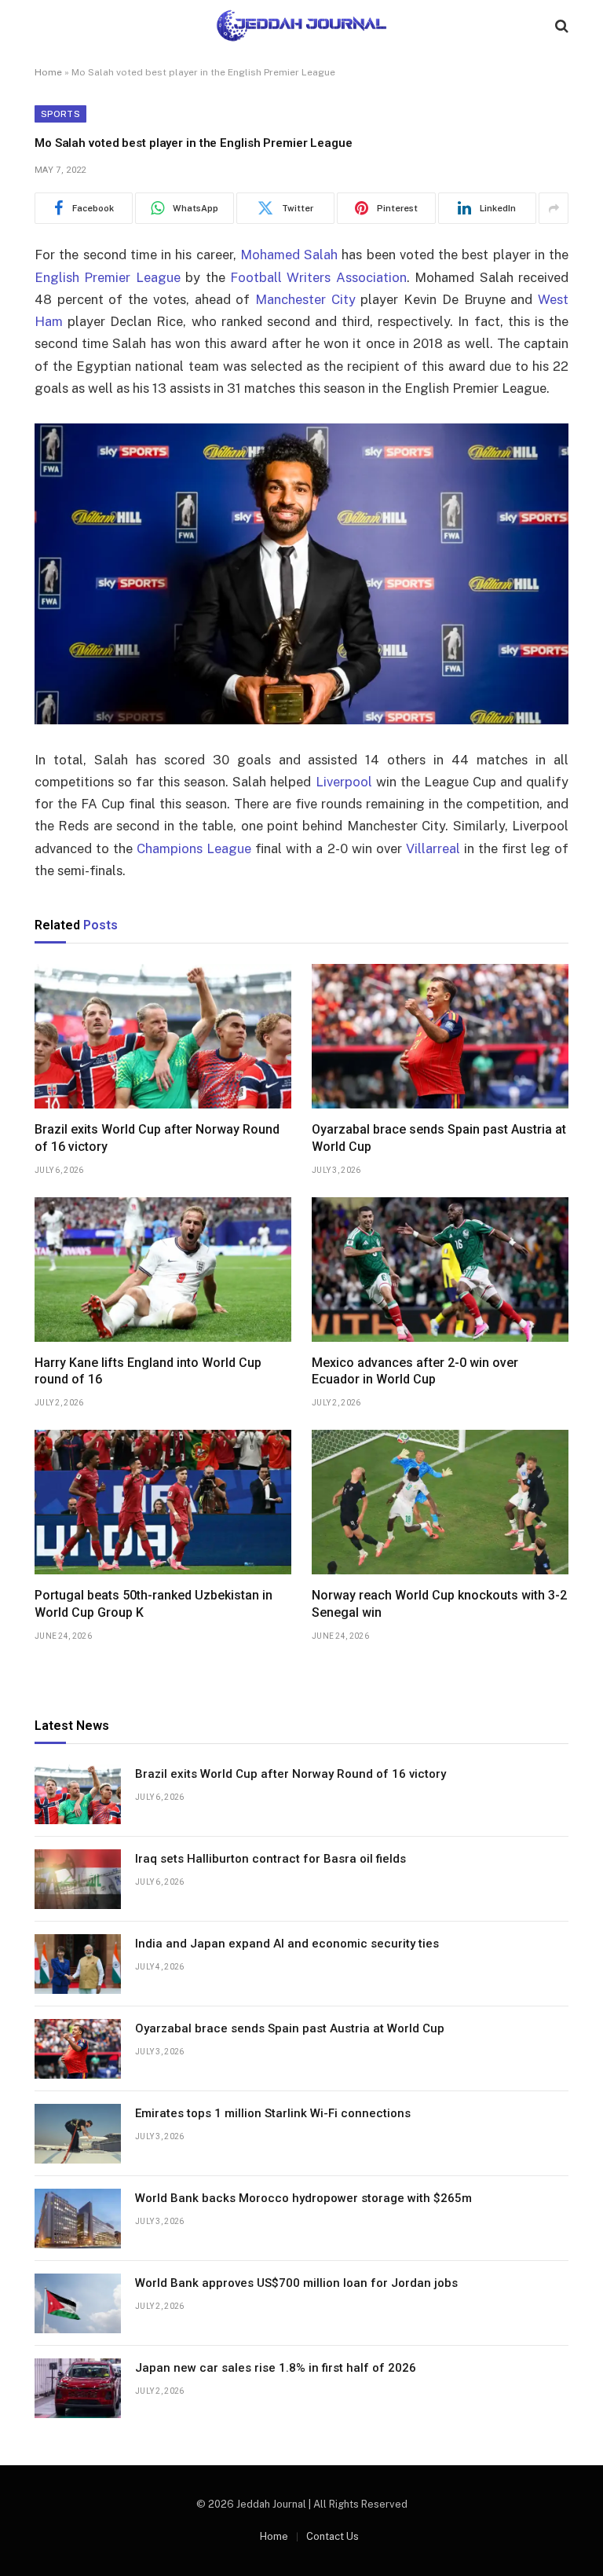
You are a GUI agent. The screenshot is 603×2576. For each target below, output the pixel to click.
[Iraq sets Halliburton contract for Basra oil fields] (78, 1879)
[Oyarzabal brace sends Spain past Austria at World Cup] (440, 1036)
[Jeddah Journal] (301, 26)
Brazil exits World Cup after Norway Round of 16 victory (157, 1138)
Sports (60, 114)
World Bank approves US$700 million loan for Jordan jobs (296, 2283)
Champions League (194, 848)
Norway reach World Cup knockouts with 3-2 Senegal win (439, 1604)
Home (48, 72)
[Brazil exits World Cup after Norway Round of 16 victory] (163, 1036)
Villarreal (433, 848)
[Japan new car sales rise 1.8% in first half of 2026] (78, 2388)
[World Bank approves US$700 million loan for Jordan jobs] (78, 2303)
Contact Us (333, 2536)
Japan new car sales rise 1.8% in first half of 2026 (276, 2368)
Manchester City (305, 299)
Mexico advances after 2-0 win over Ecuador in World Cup (415, 1371)
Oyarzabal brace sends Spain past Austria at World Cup (439, 1138)
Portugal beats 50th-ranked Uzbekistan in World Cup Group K (153, 1604)
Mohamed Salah (289, 255)
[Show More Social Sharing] (554, 208)
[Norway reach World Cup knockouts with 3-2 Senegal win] (440, 1502)
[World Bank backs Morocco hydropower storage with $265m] (78, 2219)
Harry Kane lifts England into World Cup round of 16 (148, 1371)
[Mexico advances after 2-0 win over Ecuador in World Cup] (440, 1270)
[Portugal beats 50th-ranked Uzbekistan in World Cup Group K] (163, 1502)
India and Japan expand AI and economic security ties (287, 1944)
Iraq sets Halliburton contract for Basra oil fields (270, 1859)
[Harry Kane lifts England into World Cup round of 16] (163, 1270)
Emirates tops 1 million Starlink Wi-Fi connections (273, 2113)
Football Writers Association (318, 277)
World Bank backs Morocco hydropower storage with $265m (303, 2198)
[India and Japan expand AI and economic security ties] (78, 1964)
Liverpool (344, 782)
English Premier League (108, 277)
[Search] (560, 26)
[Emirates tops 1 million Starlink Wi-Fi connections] (78, 2134)
